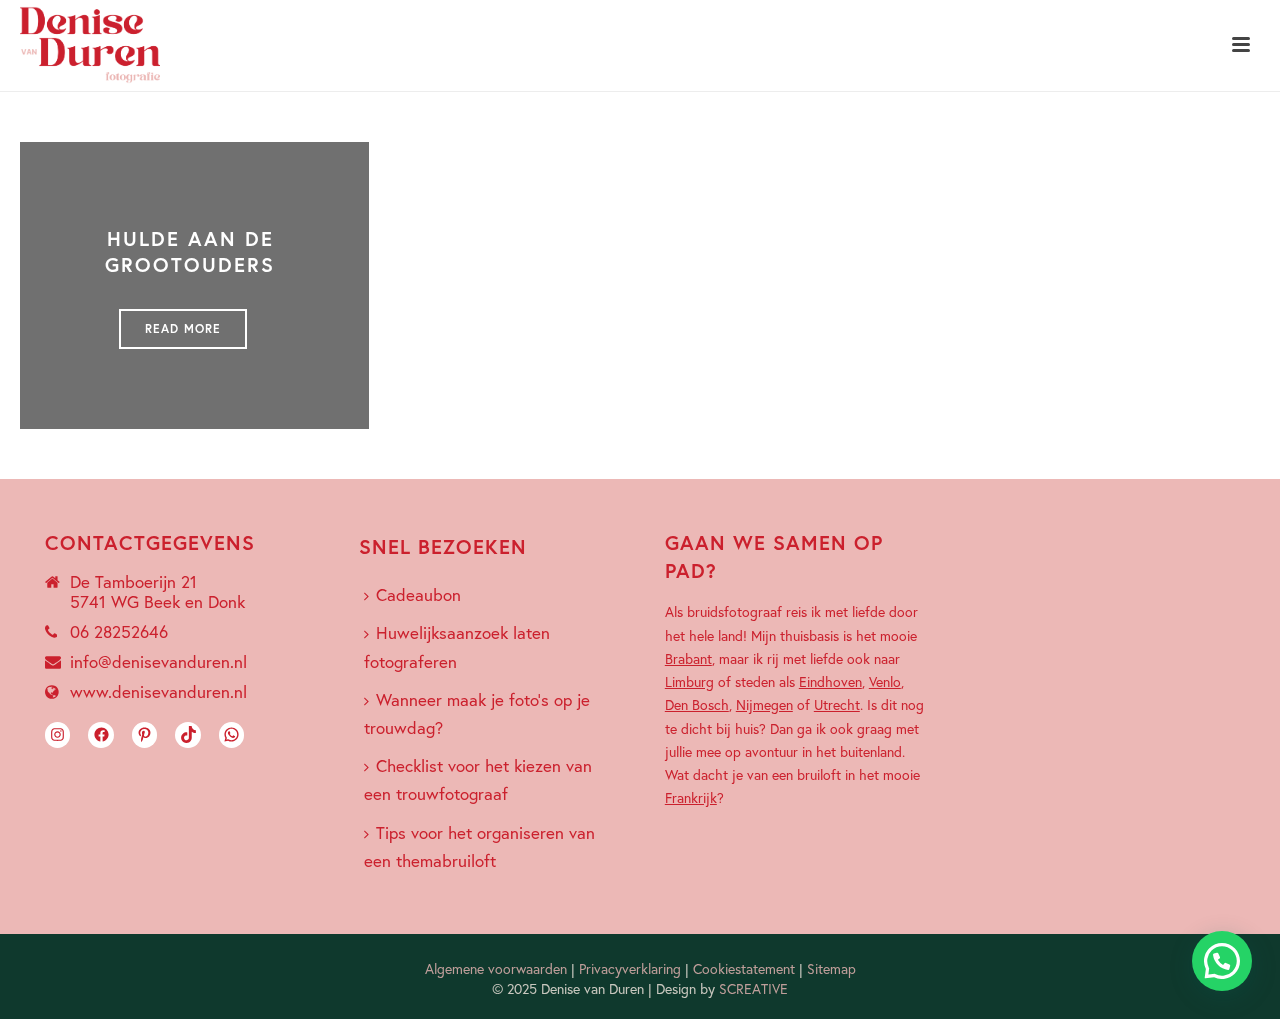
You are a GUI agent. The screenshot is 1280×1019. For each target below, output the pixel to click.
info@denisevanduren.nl (158, 662)
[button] (1222, 961)
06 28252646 (119, 632)
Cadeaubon (418, 594)
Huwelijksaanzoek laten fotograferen (457, 646)
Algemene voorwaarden (496, 968)
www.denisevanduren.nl (158, 692)
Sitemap (831, 968)
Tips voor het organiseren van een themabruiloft (479, 846)
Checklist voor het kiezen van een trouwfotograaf (478, 779)
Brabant (688, 658)
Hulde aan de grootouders (190, 251)
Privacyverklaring (630, 968)
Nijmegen (764, 704)
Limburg (689, 681)
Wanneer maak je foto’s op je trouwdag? (477, 713)
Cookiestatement (744, 968)
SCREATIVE (753, 988)
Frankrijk (691, 797)
